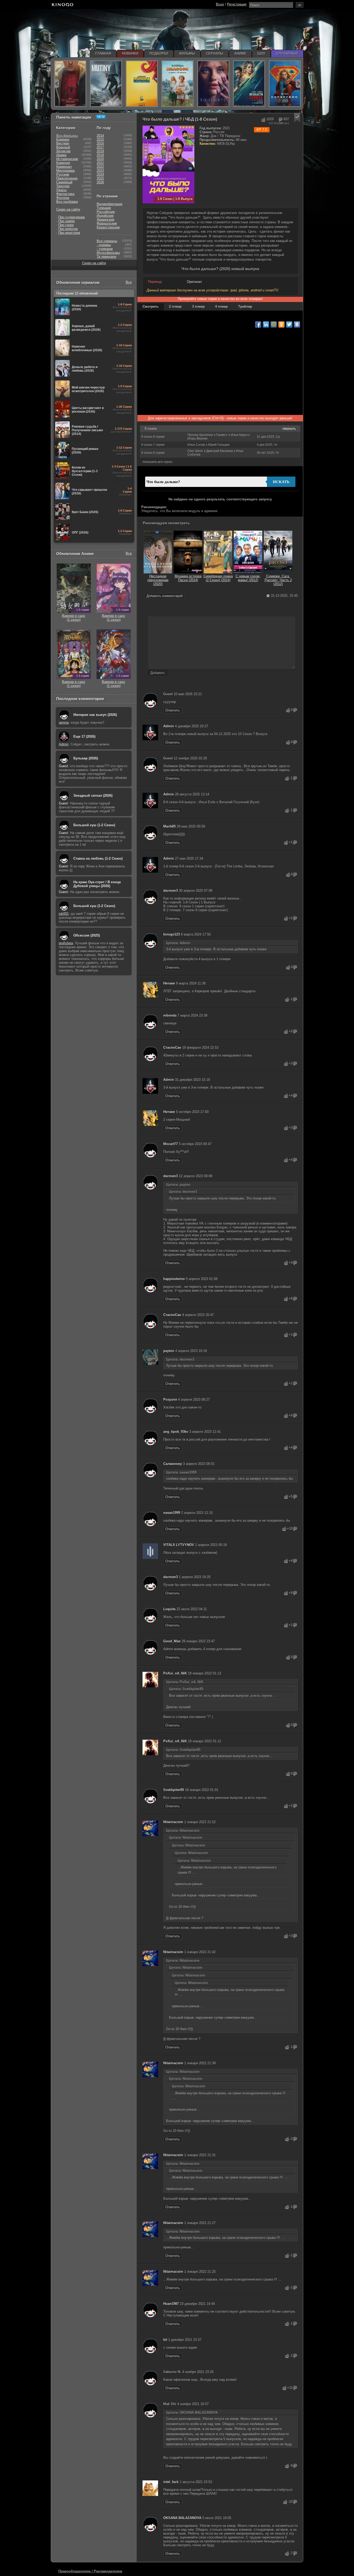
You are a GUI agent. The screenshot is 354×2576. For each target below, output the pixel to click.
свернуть (289, 429)
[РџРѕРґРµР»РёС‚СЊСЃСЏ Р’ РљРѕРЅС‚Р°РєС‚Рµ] (297, 325)
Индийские (105, 216)
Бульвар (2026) (86, 758)
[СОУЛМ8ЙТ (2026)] (213, 84)
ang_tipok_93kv (176, 1432)
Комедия (63, 163)
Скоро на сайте (68, 209)
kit (165, 2340)
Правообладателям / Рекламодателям (90, 2571)
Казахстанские (108, 227)
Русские (63, 174)
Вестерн (63, 143)
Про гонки (66, 225)
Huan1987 (171, 2304)
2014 (100, 136)
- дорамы (104, 245)
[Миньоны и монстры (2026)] (142, 84)
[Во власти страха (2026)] (249, 84)
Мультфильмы (108, 253)
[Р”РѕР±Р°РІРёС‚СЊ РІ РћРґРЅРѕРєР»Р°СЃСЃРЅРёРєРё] (281, 325)
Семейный (64, 182)
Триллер (63, 186)
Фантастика (65, 194)
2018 (100, 151)
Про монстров (69, 233)
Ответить (173, 710)
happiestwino (174, 1279)
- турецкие (105, 249)
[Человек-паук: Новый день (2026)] (70, 84)
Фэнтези (63, 198)
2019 (100, 155)
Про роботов (68, 229)
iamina (64, 722)
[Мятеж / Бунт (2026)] (106, 84)
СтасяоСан (172, 1048)
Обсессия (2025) (87, 935)
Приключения (67, 178)
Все (129, 282)
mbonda (170, 1015)
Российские (106, 212)
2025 (100, 178)
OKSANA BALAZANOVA (182, 2518)
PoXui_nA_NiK (175, 1673)
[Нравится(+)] (263, 120)
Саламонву (173, 1464)
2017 (100, 147)
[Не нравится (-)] (295, 710)
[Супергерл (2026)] (285, 84)
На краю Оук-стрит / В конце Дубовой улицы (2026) (97, 884)
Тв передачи (106, 257)
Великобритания (109, 204)
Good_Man (172, 1641)
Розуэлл (170, 1399)
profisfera (66, 943)
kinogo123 (172, 934)
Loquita (169, 1609)
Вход (220, 4)
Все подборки (67, 202)
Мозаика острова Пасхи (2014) (188, 578)
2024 (100, 174)
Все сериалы (107, 241)
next (298, 84)
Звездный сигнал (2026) (93, 796)
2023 (100, 171)
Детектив (63, 151)
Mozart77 (171, 1144)
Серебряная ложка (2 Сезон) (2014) (218, 578)
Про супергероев (72, 217)
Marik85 (169, 826)
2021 (100, 163)
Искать (281, 482)
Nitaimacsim (173, 1822)
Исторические (67, 159)
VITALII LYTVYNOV (179, 1545)
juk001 (64, 914)
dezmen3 (171, 891)
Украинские (105, 220)
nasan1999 (172, 1513)
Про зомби (66, 221)
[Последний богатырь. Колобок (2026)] (178, 84)
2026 (100, 182)
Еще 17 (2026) (84, 736)
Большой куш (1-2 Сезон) (94, 825)
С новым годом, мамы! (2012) (248, 578)
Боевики (63, 139)
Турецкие (104, 208)
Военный (63, 147)
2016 (100, 143)
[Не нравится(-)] (280, 120)
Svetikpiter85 (174, 1790)
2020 (100, 159)
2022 (100, 167)
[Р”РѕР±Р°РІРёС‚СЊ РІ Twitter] (289, 325)
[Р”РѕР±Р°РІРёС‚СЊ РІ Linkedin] (266, 325)
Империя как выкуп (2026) (95, 715)
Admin (169, 726)
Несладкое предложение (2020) (158, 580)
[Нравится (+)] (288, 710)
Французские (107, 223)
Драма (61, 155)
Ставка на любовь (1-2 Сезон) (98, 858)
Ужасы (61, 190)
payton (169, 1351)
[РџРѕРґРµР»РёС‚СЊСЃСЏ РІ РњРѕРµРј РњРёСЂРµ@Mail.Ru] (274, 325)
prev (57, 84)
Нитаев (169, 983)
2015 (100, 139)
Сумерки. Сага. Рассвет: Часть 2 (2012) (278, 580)
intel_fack (171, 2482)
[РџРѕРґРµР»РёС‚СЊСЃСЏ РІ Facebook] (258, 325)
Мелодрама (65, 171)
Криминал (64, 167)
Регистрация (237, 4)
